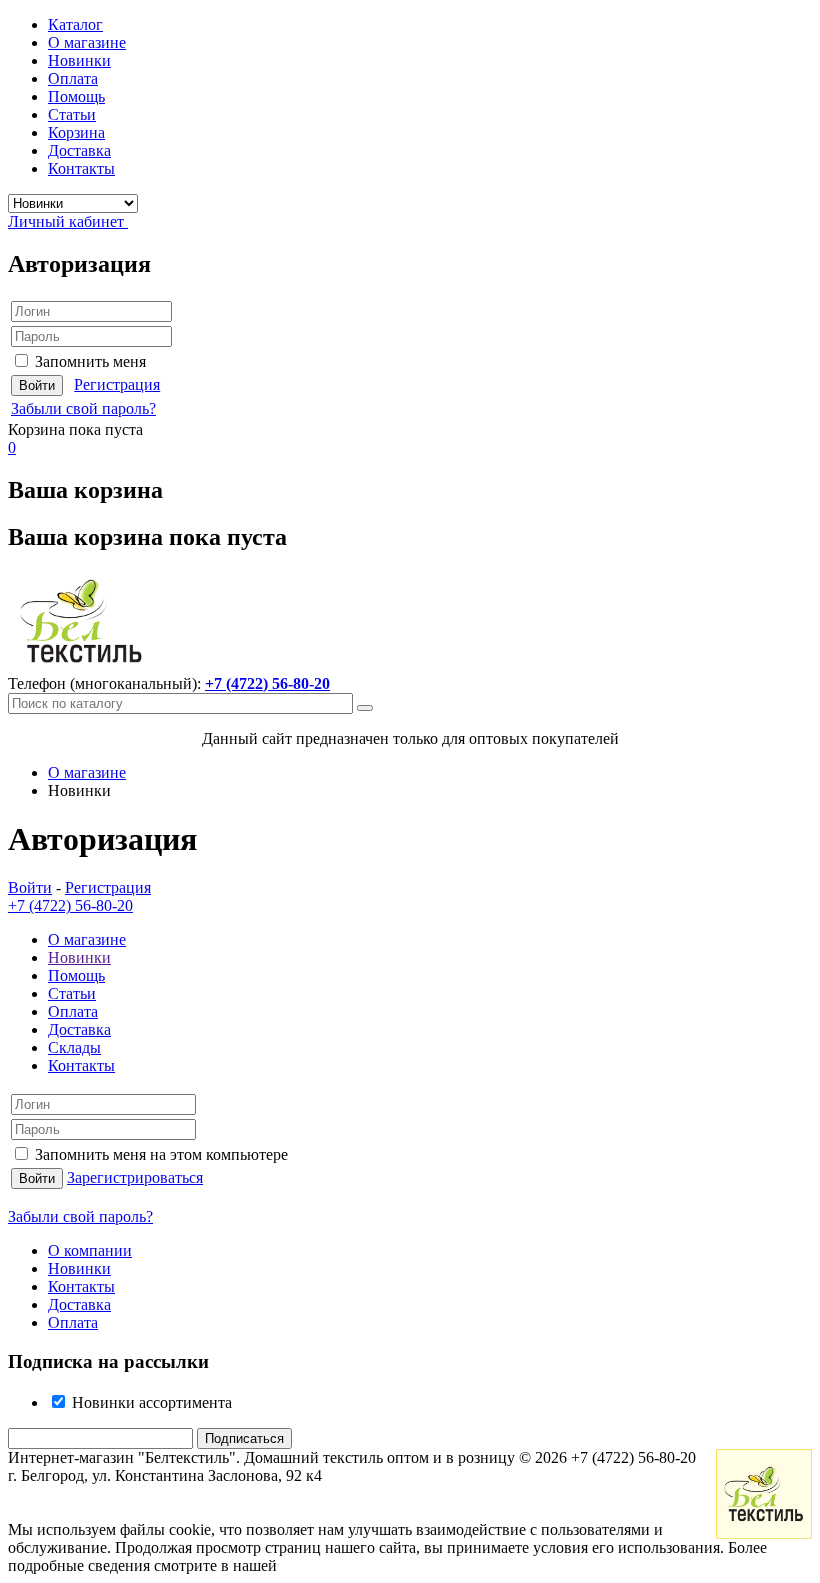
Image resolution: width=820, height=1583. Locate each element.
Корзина (76, 132)
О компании (90, 1250)
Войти (30, 887)
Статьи (72, 114)
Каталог (75, 24)
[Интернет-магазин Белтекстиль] (81, 665)
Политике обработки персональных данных (431, 1565)
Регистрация (117, 384)
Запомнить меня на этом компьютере (161, 1154)
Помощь (76, 96)
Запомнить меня (90, 361)
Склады (74, 1047)
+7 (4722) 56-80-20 (267, 683)
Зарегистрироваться (135, 1177)
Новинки (79, 60)
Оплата (73, 78)
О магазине (87, 42)
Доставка (79, 150)
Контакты (81, 168)
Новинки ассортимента (150, 1402)
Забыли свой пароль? (83, 408)
